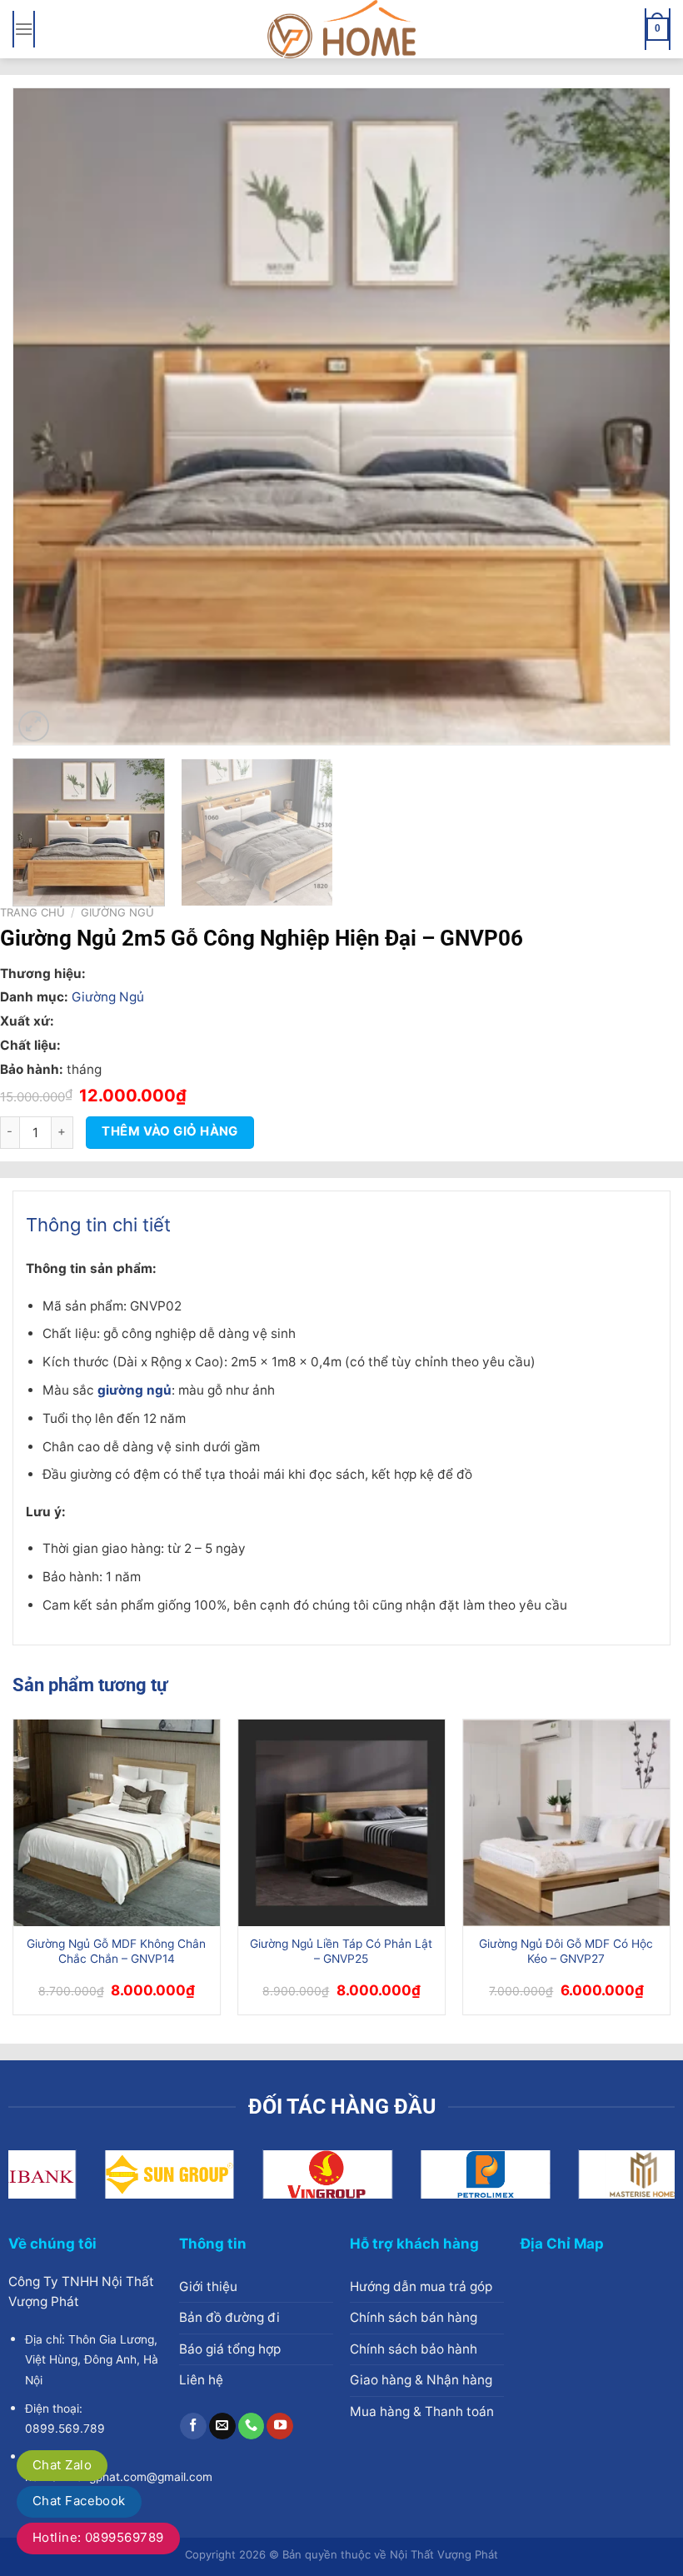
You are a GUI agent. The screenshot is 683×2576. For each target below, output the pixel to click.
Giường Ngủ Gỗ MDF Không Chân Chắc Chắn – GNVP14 (116, 1951)
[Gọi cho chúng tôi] (252, 2426)
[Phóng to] (34, 726)
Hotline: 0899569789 (98, 2537)
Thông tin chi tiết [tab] (98, 1225)
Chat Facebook (79, 2501)
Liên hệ (201, 2380)
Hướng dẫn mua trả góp (421, 2286)
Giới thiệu (208, 2286)
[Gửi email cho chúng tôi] (222, 2426)
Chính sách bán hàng (414, 2317)
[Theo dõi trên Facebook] (193, 2426)
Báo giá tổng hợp (230, 2349)
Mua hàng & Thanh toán (422, 2411)
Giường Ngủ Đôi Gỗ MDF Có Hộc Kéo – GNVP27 (566, 1951)
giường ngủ (135, 1390)
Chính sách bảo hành (414, 2349)
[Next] (636, 417)
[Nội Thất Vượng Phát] (341, 29)
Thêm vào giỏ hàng (170, 1131)
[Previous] (47, 417)
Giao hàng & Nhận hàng (421, 2380)
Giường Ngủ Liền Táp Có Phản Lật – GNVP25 (341, 1951)
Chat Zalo (62, 2465)
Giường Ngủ (117, 912)
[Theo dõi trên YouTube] (280, 2426)
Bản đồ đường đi (229, 2317)
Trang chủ (32, 912)
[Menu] (24, 29)
